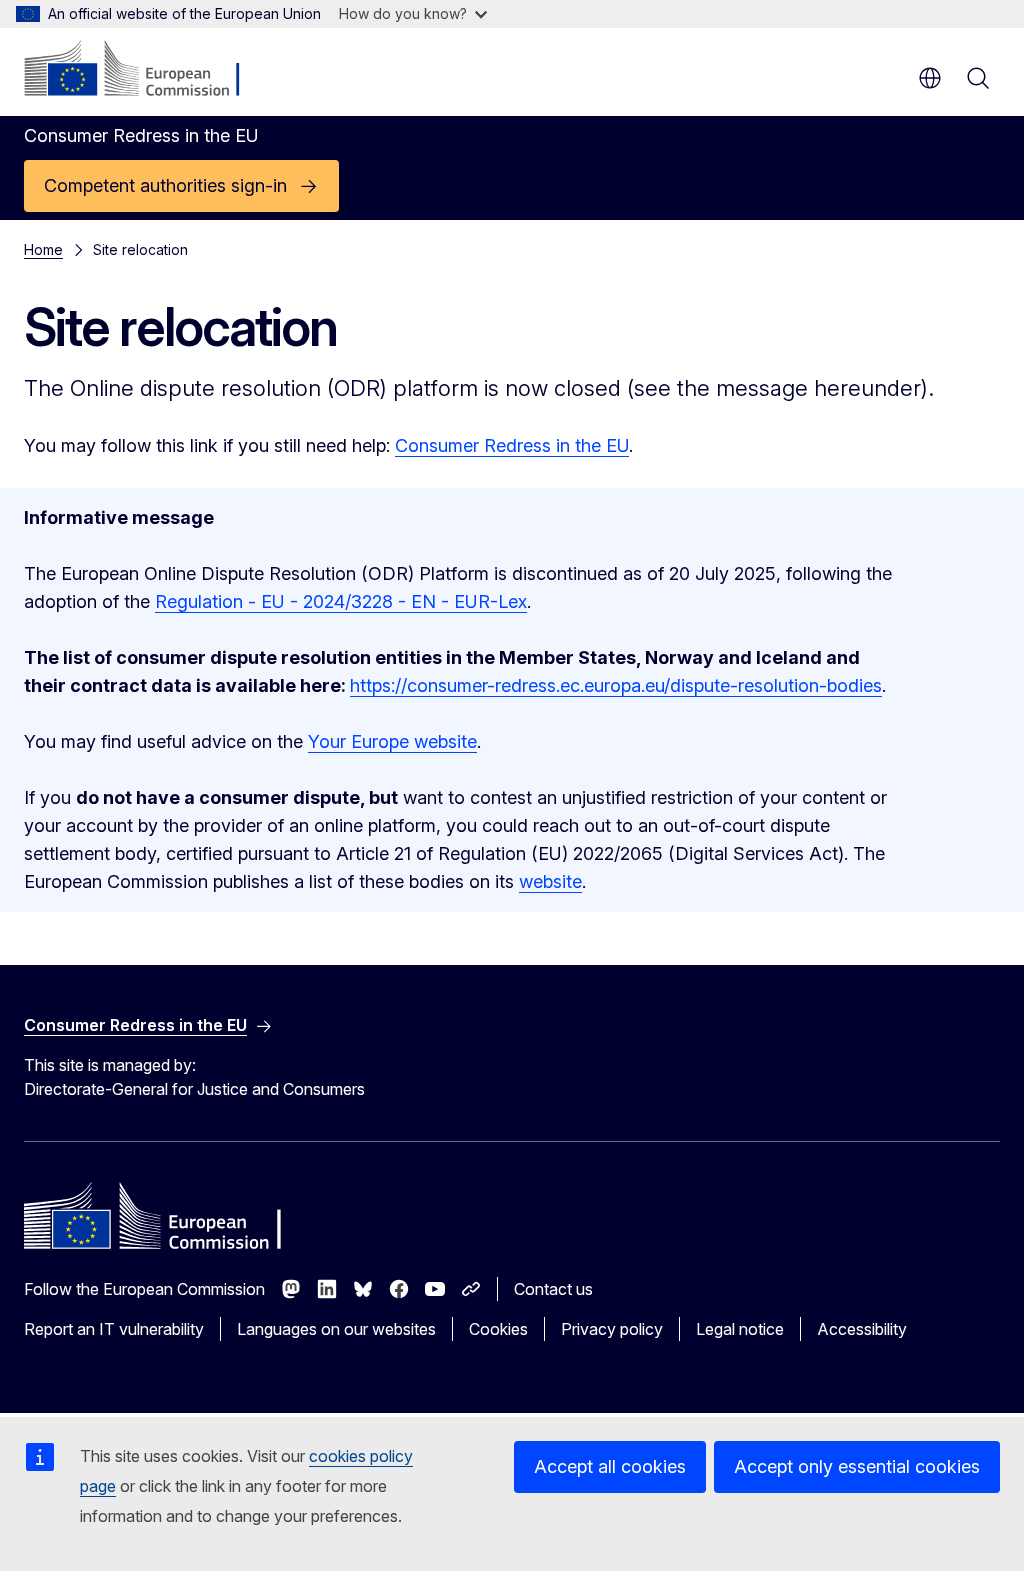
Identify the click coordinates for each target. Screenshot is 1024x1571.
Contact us (553, 1289)
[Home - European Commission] (145, 70)
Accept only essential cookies (857, 1466)
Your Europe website (392, 741)
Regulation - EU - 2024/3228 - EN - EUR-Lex (341, 601)
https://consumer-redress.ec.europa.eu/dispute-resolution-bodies (616, 685)
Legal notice (740, 1329)
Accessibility (862, 1329)
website (550, 881)
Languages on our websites (336, 1329)
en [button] (930, 78)
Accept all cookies (610, 1466)
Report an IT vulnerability (114, 1329)
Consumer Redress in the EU (512, 445)
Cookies (498, 1329)
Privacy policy (612, 1329)
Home (43, 249)
